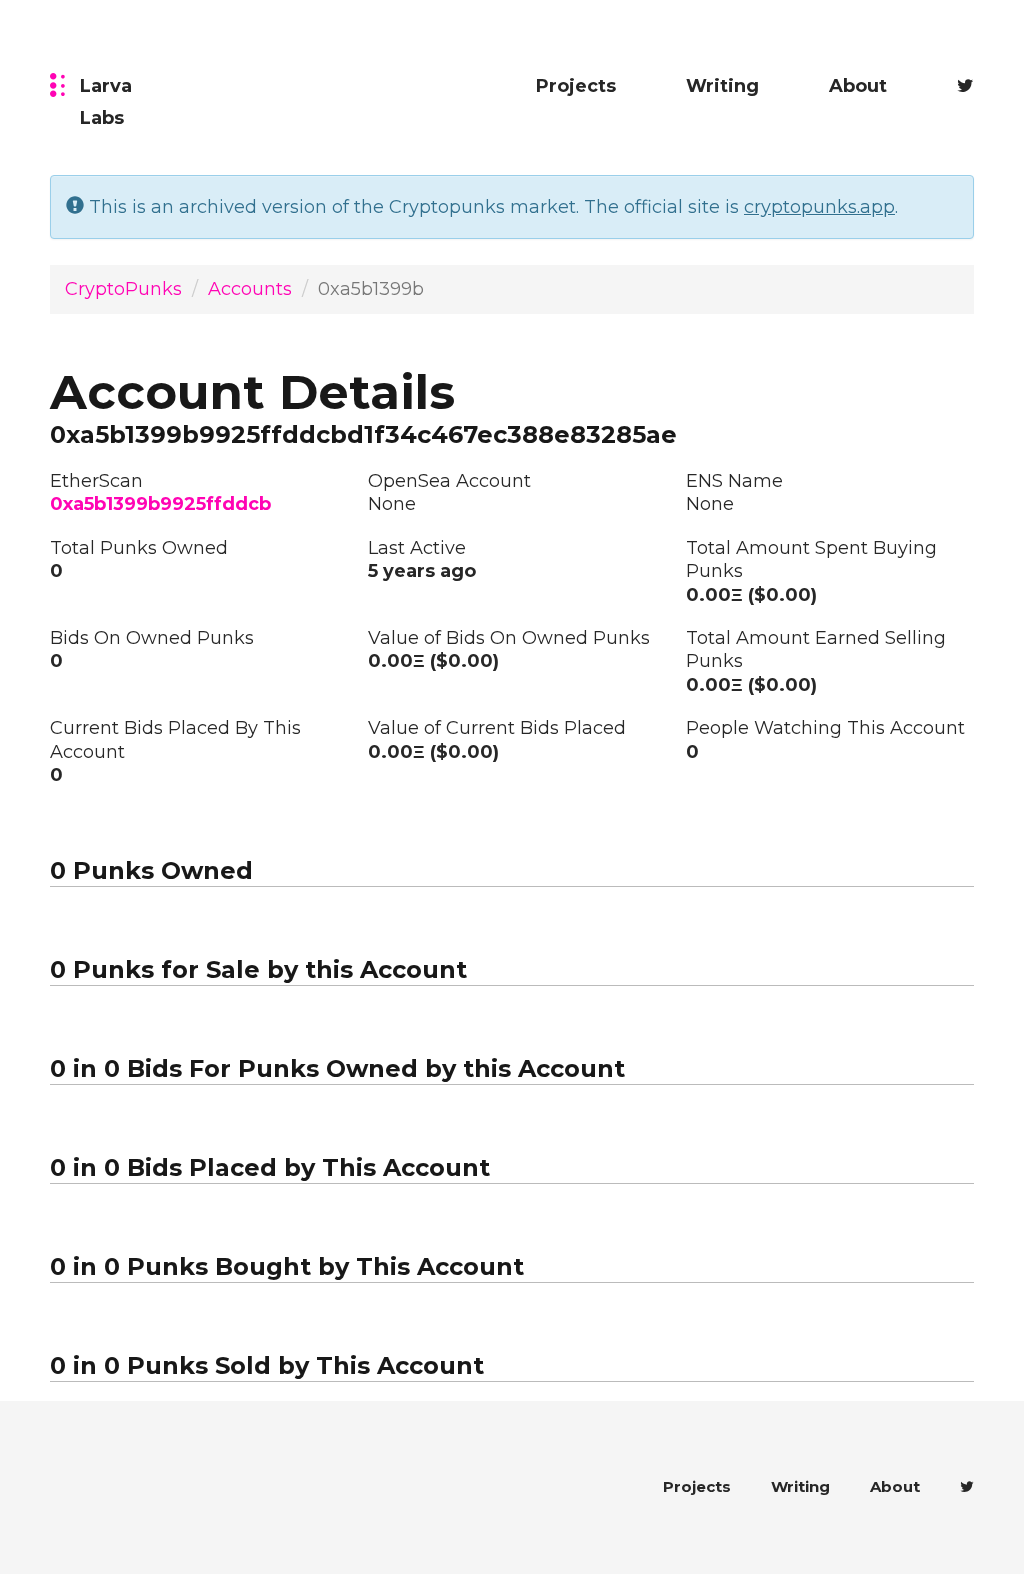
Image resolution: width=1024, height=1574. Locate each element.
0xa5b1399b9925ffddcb (160, 504)
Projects (576, 86)
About (858, 86)
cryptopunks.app (819, 207)
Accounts (250, 289)
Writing (722, 86)
